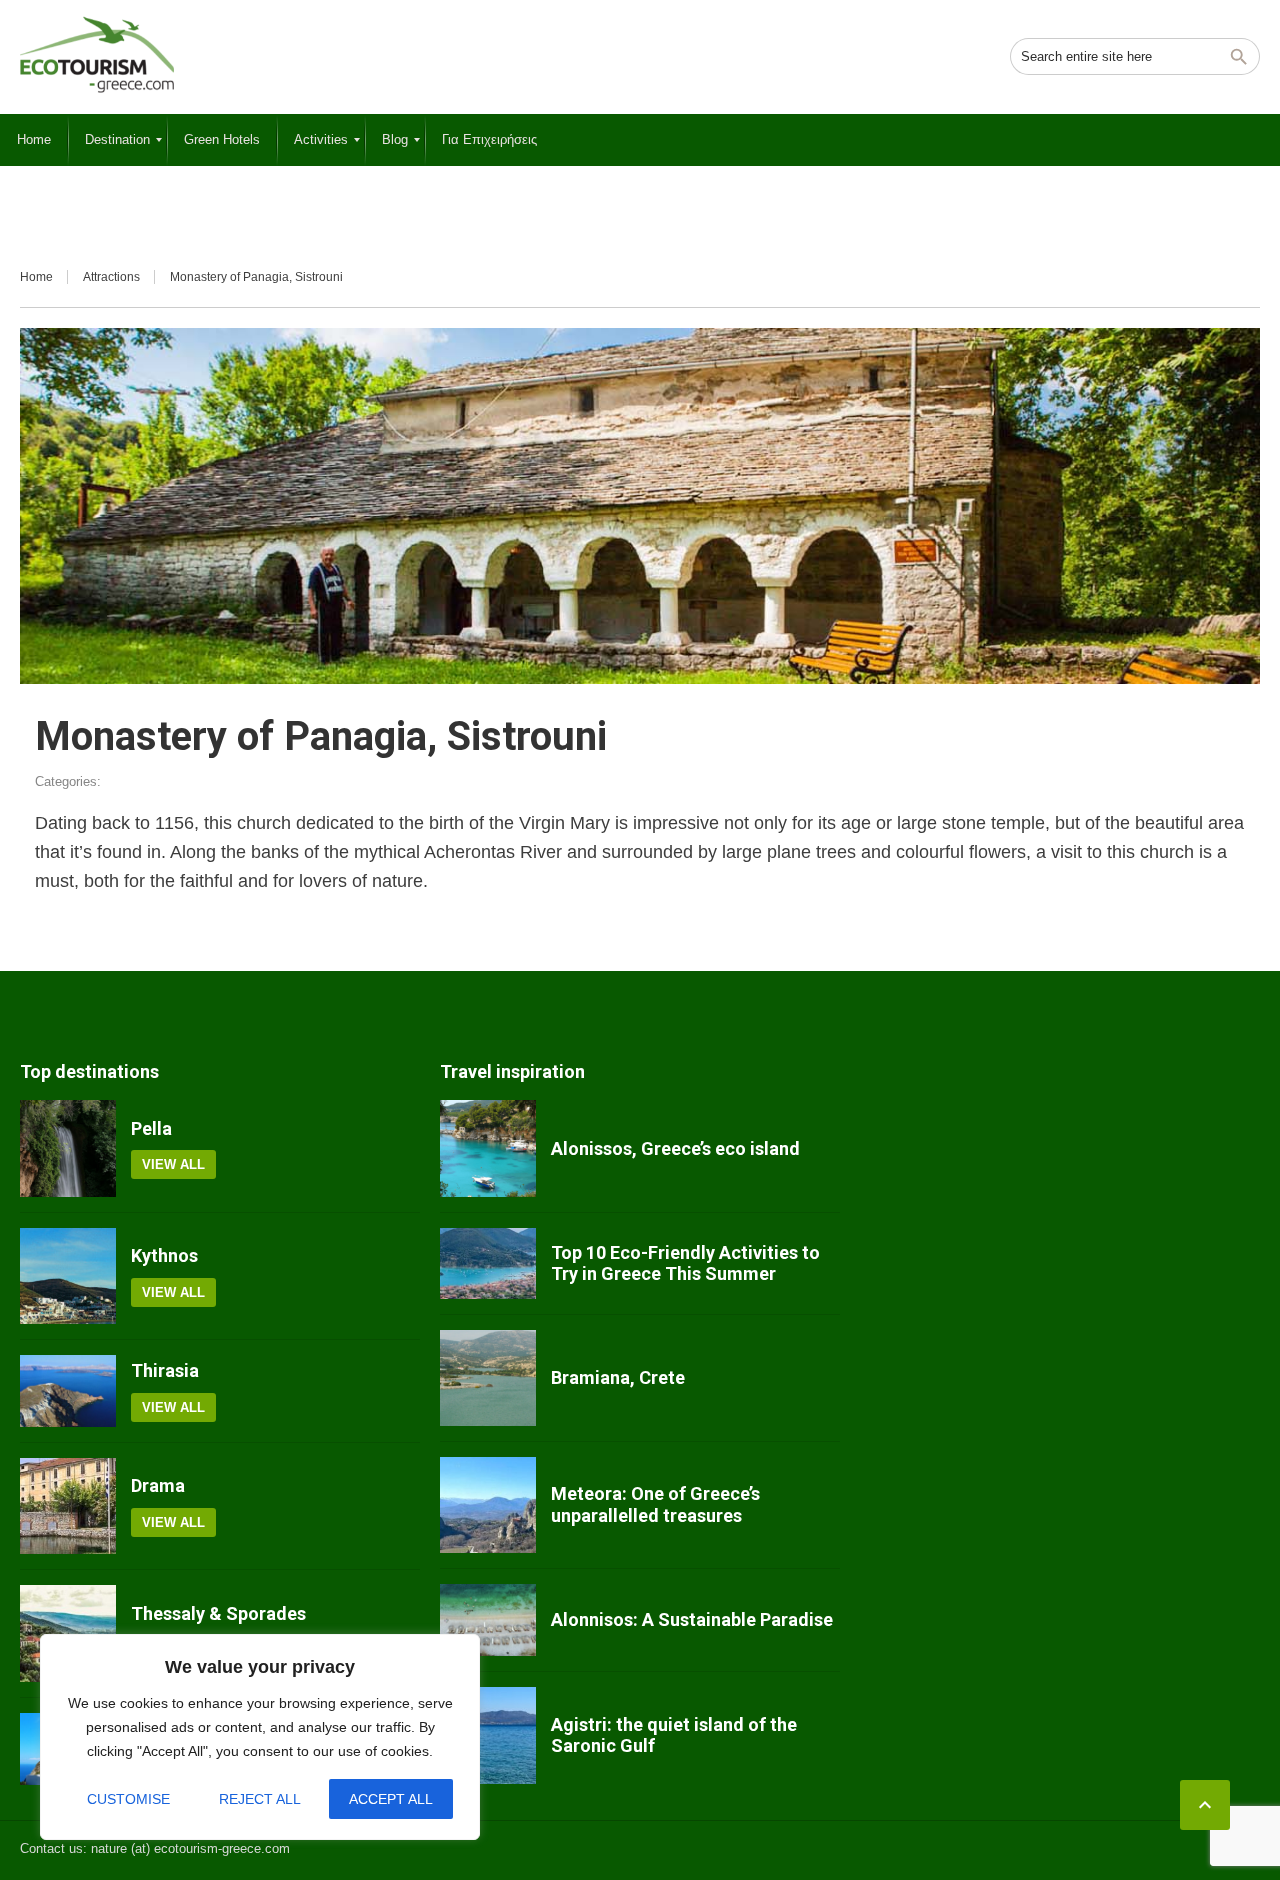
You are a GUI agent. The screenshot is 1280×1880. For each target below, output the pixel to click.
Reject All (260, 1799)
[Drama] (68, 1506)
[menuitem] (34, 140)
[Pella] (68, 1148)
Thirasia (165, 1370)
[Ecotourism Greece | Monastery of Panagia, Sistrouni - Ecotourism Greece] (97, 55)
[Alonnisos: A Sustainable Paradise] (488, 1620)
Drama (158, 1485)
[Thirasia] (68, 1391)
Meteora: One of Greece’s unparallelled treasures (655, 1504)
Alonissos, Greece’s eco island (675, 1148)
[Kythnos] (68, 1276)
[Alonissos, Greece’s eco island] (488, 1148)
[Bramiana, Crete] (488, 1378)
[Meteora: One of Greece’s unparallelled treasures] (488, 1505)
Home (36, 277)
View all (173, 1164)
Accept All (391, 1799)
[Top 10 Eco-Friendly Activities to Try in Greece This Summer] (488, 1263)
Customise (128, 1799)
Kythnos (164, 1255)
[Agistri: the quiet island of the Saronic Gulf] (488, 1735)
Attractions (111, 277)
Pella (151, 1128)
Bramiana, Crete (618, 1377)
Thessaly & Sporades (218, 1613)
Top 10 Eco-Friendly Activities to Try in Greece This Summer (685, 1263)
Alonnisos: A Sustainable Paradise (692, 1619)
